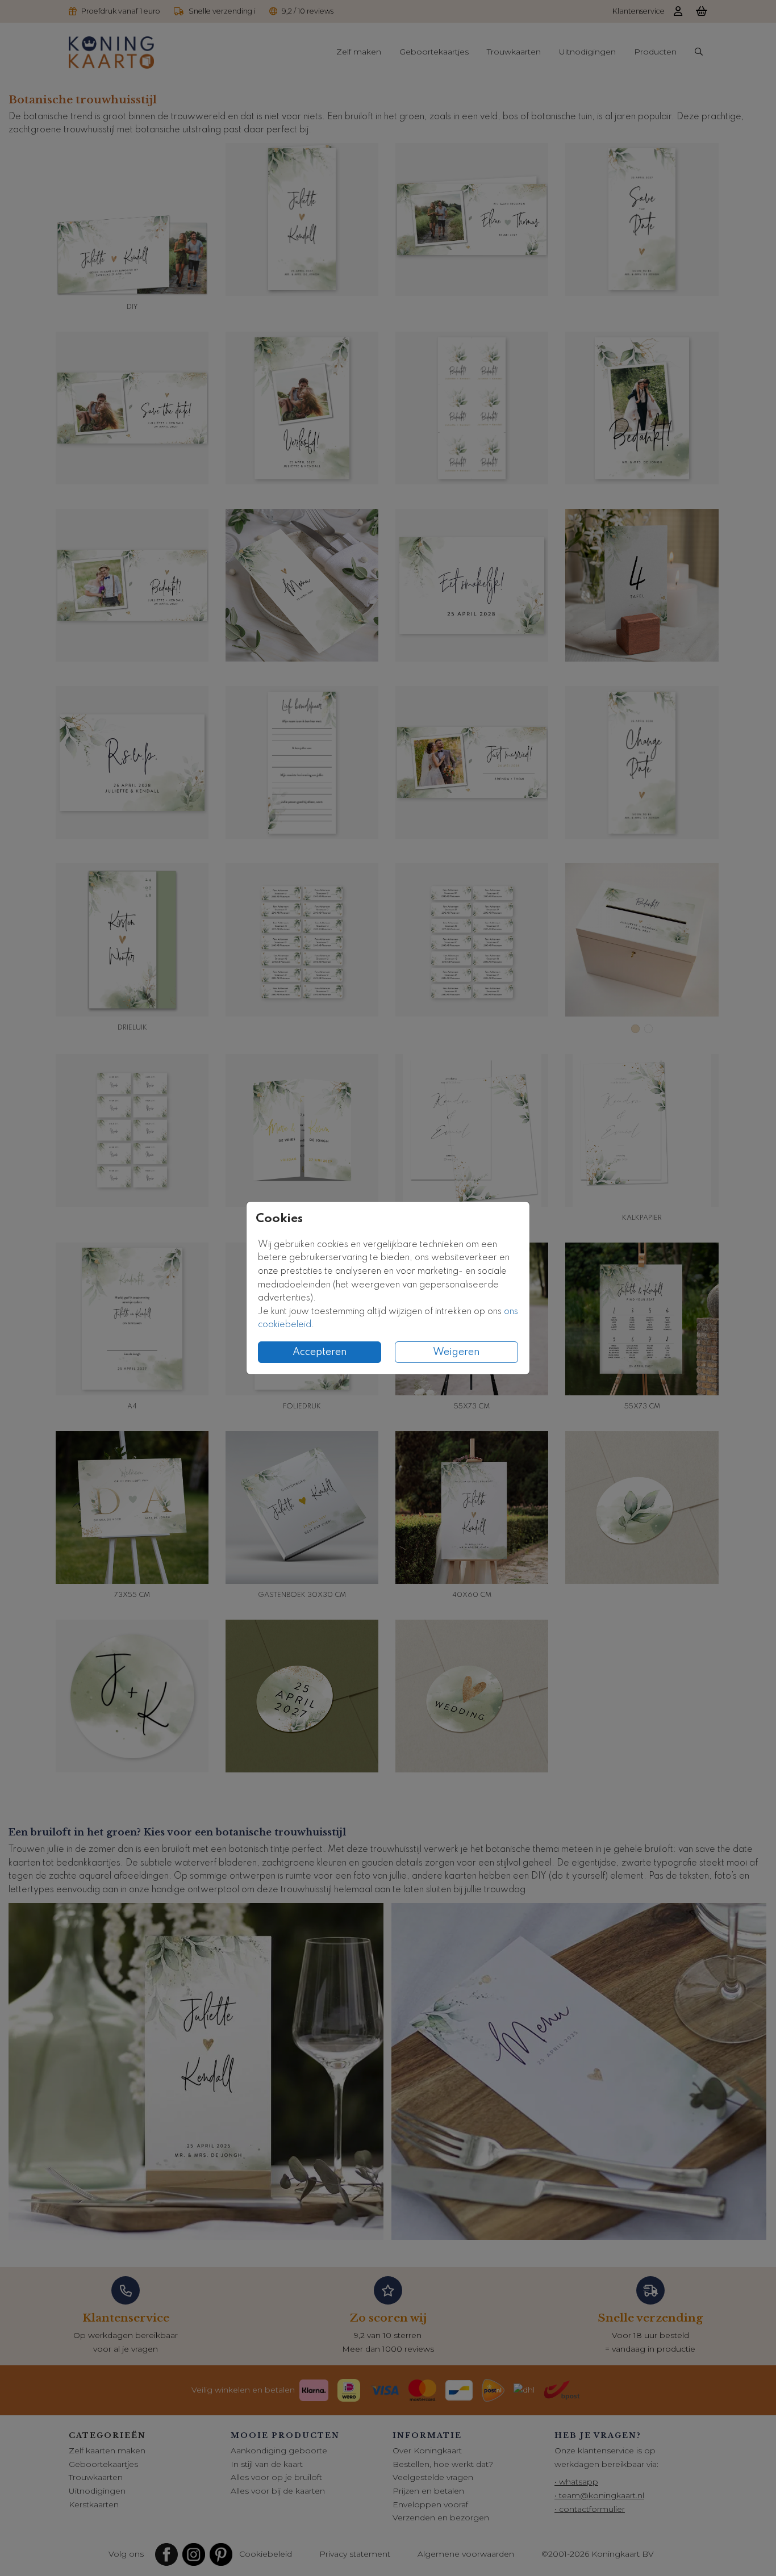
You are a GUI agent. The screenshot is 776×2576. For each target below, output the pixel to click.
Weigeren (456, 1352)
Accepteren (320, 1352)
